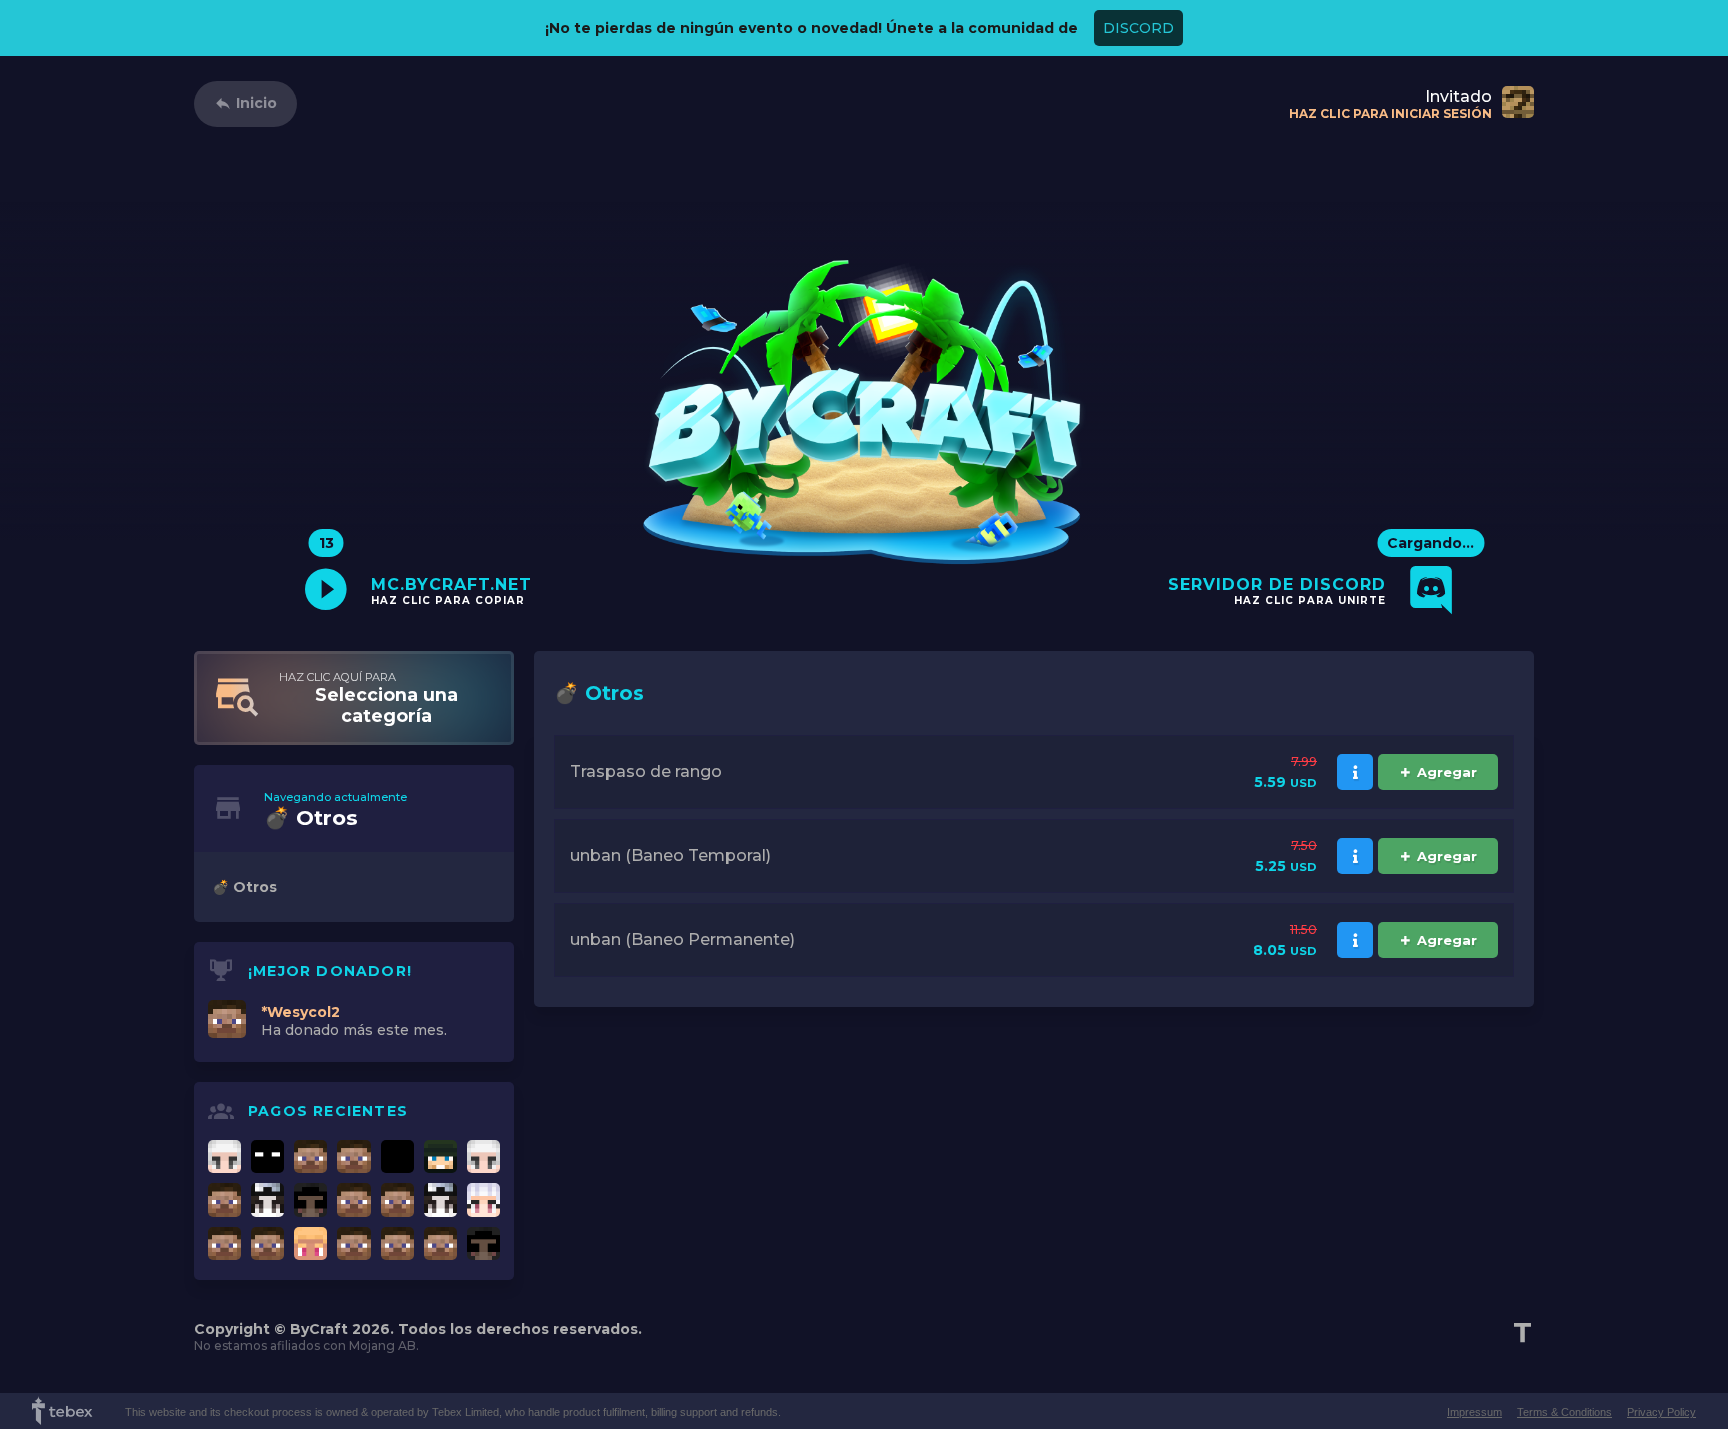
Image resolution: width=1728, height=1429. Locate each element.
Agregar (1447, 772)
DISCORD (1138, 28)
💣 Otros (244, 887)
